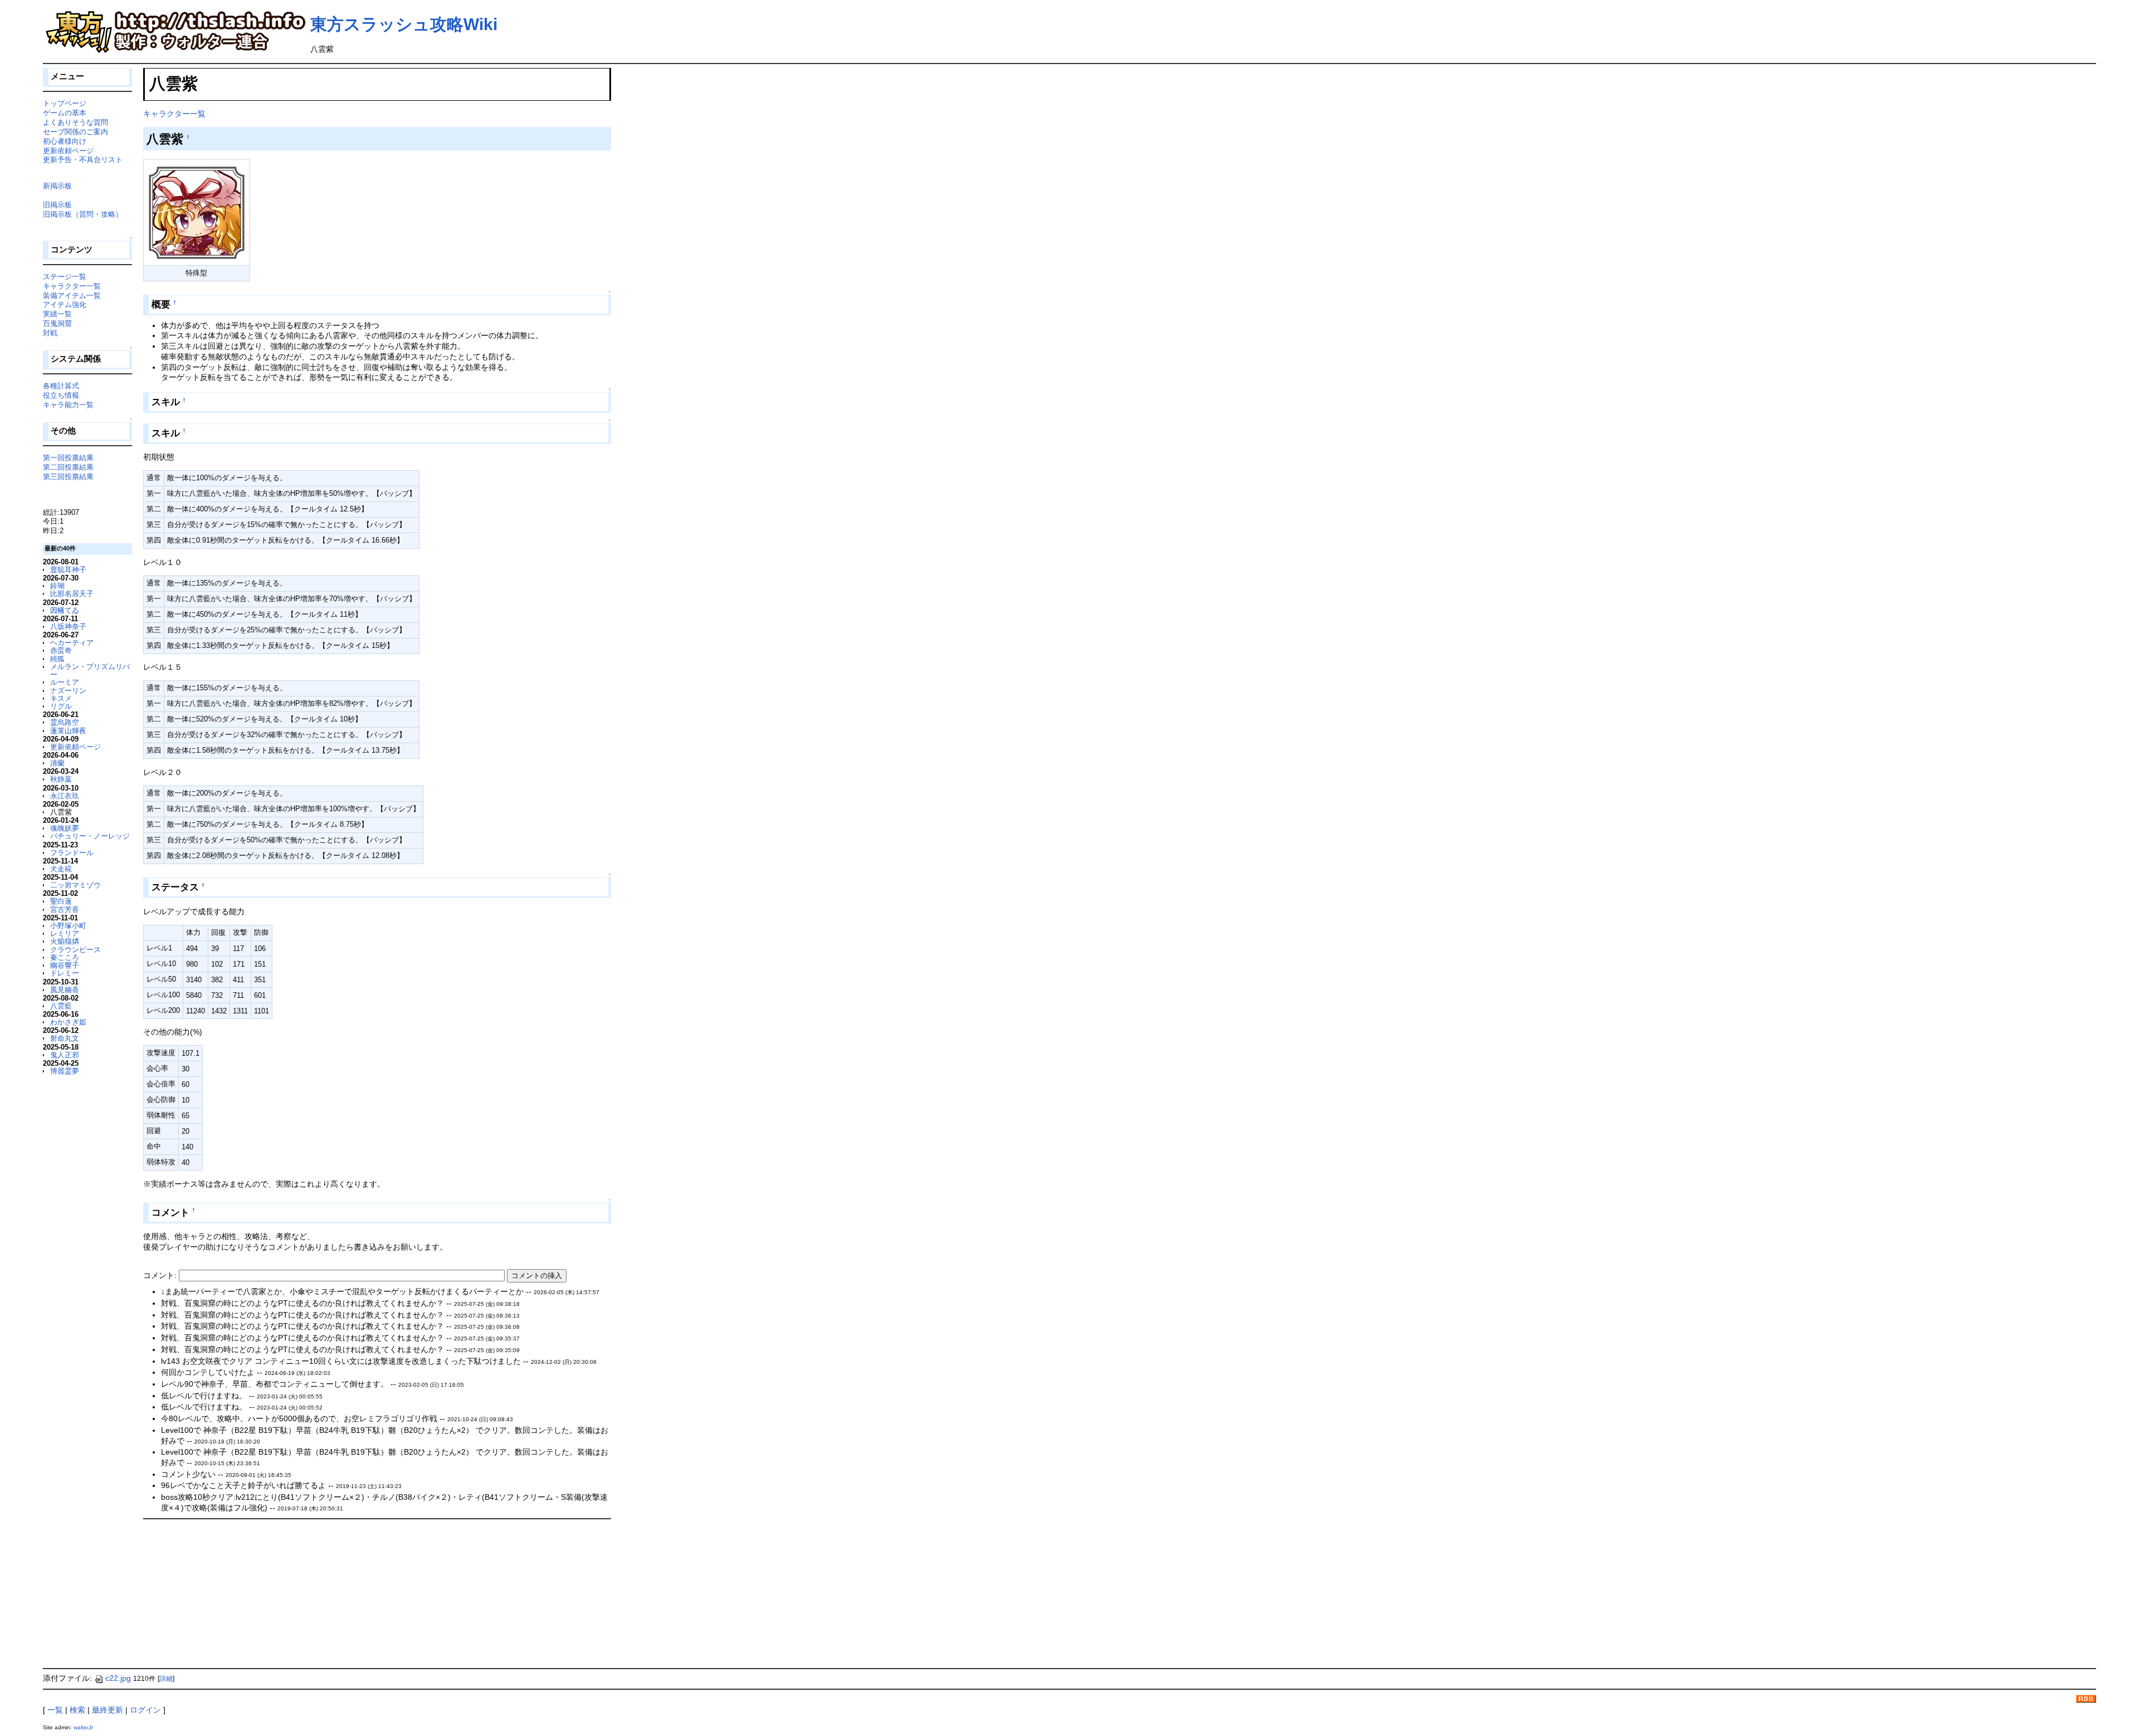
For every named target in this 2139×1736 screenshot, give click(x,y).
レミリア (65, 933)
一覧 (55, 1710)
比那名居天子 (72, 594)
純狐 (57, 659)
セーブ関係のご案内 (75, 132)
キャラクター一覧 (174, 114)
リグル (61, 706)
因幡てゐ (65, 610)
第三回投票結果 (68, 477)
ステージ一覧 (65, 277)
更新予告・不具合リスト (83, 160)
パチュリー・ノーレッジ (90, 836)
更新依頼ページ (68, 151)
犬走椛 (61, 869)
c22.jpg (118, 1678)
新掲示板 (57, 186)
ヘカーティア (72, 643)
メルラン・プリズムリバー (90, 670)
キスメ (61, 698)
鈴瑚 (57, 586)
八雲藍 (61, 1006)
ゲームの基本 (65, 113)
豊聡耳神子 (68, 570)
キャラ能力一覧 (68, 405)
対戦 (50, 333)
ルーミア (65, 682)
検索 (77, 1710)
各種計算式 (61, 386)
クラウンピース (75, 950)
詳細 (166, 1679)
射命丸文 (65, 1038)
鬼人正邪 (65, 1055)
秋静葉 (61, 779)
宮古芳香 (65, 910)
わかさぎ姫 (68, 1022)
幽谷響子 (65, 965)
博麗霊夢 (65, 1071)
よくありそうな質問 (75, 122)
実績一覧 (57, 314)
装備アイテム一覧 (72, 296)
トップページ (65, 103)
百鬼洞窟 (57, 323)
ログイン (145, 1710)
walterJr (83, 1727)
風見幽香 (65, 990)
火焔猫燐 (65, 941)
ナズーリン (68, 691)
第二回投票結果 (68, 467)
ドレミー (65, 973)
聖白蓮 (61, 901)
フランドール (72, 853)
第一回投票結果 (68, 458)
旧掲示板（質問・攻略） (83, 214)
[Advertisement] (227, 1593)
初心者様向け (65, 141)
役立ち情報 (61, 395)
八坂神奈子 (68, 626)
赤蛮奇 (61, 650)
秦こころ (65, 957)
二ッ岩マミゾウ (75, 885)
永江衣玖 (65, 796)
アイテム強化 (65, 304)
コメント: (161, 1275)
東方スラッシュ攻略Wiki (404, 24)
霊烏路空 (65, 722)
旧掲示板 (57, 205)
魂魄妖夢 (65, 828)
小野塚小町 (68, 926)
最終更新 (108, 1710)
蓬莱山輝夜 (68, 731)
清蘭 (57, 763)
